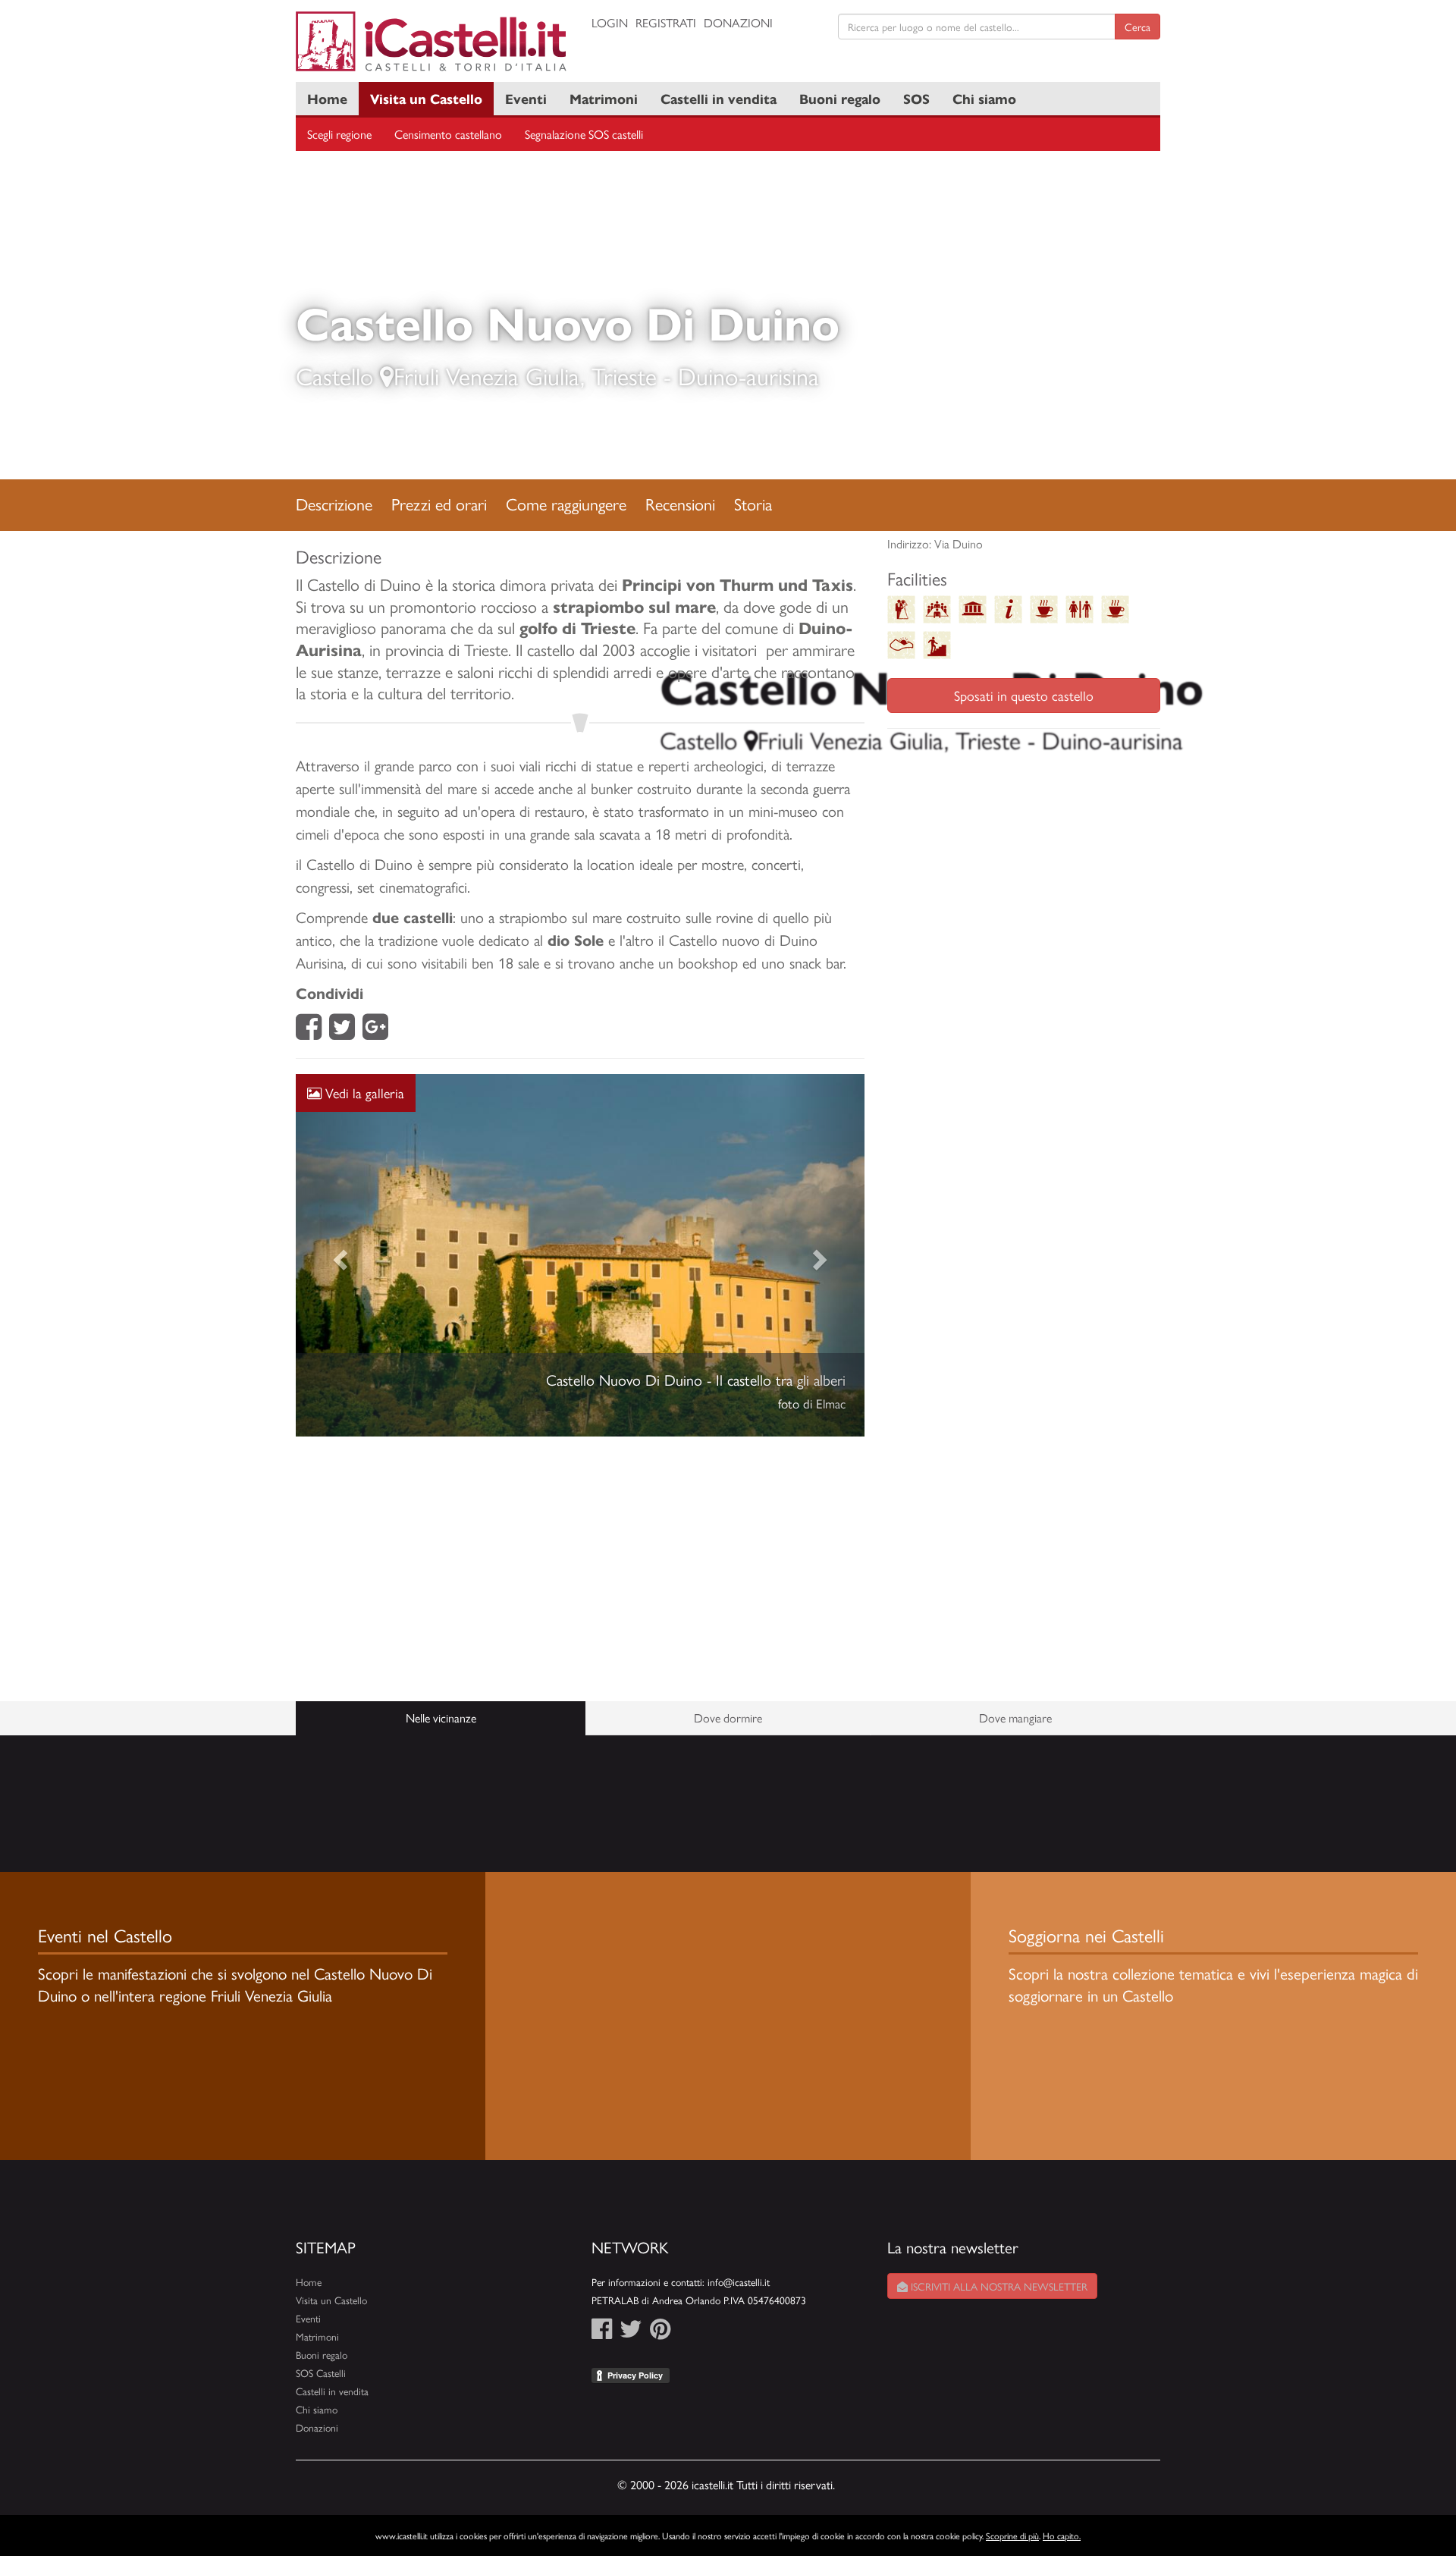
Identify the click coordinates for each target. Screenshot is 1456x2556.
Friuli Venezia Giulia (487, 375)
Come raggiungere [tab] (566, 504)
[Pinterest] (660, 2371)
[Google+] (375, 1031)
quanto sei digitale (2, 2524)
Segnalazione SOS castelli (584, 134)
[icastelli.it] (432, 41)
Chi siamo (984, 98)
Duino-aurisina (748, 375)
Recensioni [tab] (680, 504)
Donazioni (738, 22)
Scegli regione (339, 134)
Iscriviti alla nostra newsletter (998, 2325)
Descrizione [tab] (334, 504)
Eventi (526, 98)
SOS (916, 98)
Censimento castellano (448, 134)
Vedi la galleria (363, 1093)
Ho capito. (1062, 2536)
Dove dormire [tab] (728, 1755)
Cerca (1137, 27)
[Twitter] (342, 1031)
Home (327, 98)
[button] (339, 1275)
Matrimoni (604, 98)
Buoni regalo (840, 98)
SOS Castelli (321, 2412)
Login (610, 22)
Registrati (666, 22)
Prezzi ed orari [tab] (439, 504)
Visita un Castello (426, 98)
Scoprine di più (1012, 2536)
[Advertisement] (580, 1607)
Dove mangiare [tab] (1015, 1755)
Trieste (624, 375)
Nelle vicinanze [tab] (441, 1755)
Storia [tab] (753, 504)
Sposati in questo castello (1024, 695)
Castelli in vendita (719, 98)
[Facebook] (309, 1031)
